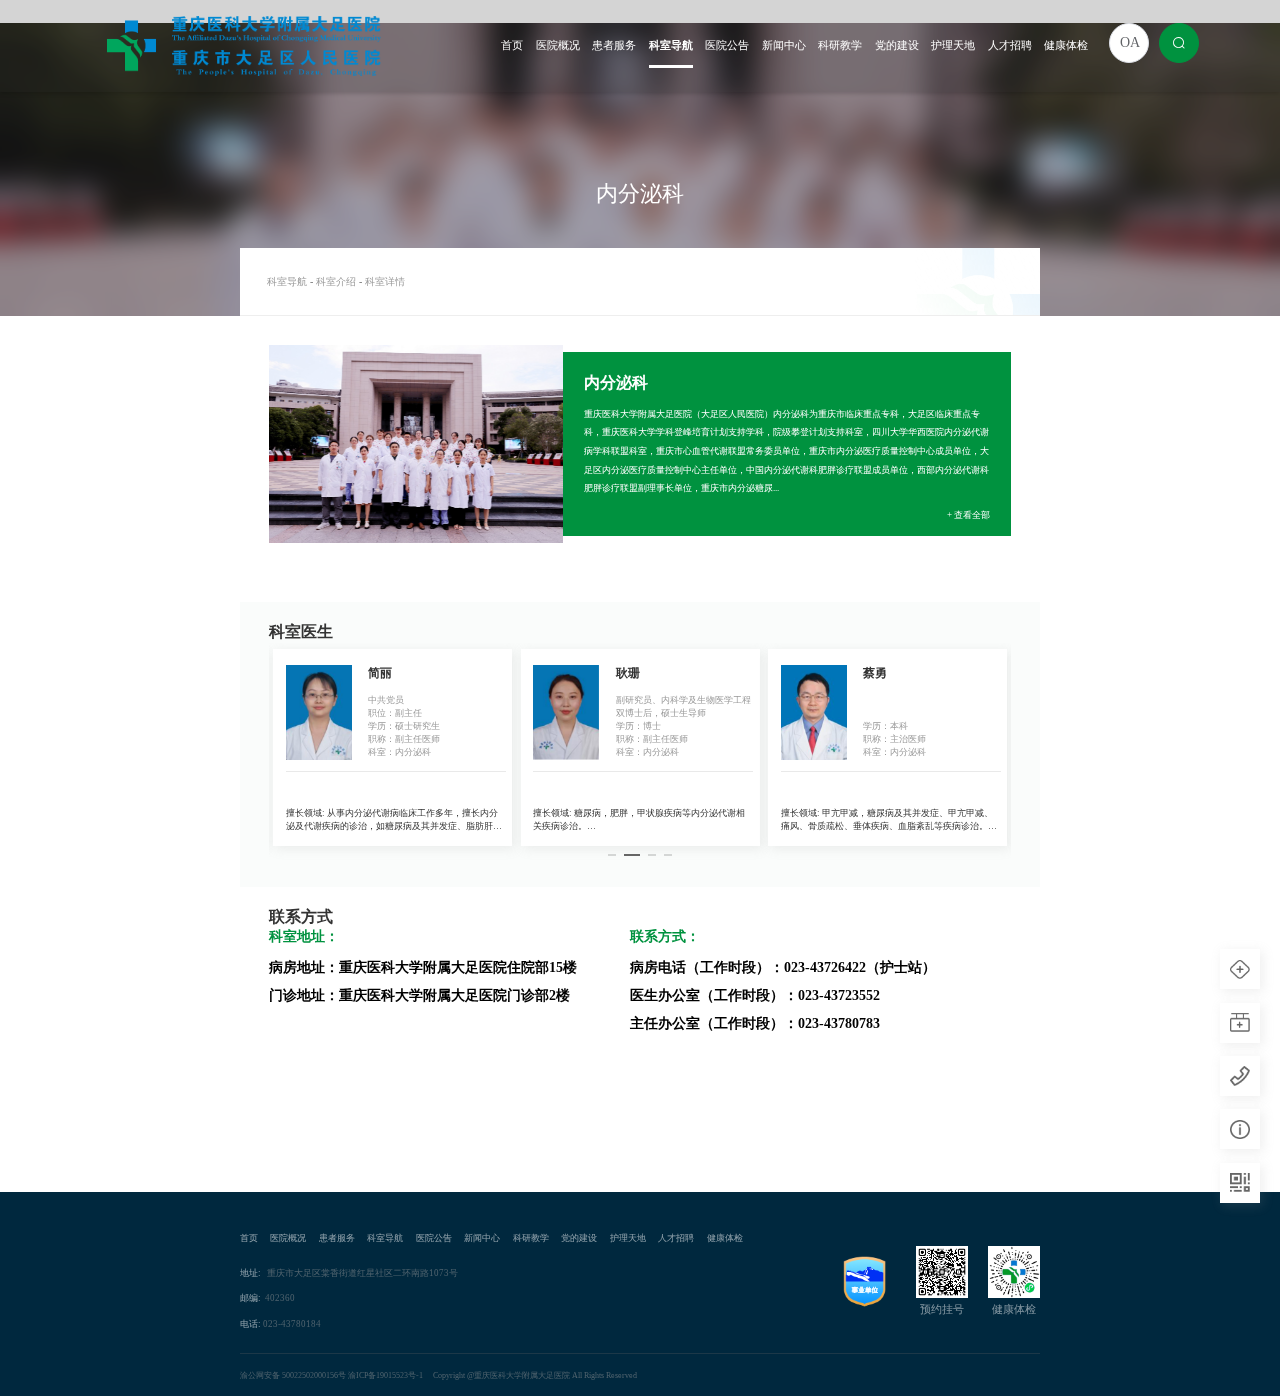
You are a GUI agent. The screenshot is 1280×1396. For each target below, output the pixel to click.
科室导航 (671, 45)
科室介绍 (336, 281)
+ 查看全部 (968, 515)
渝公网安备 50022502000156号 (293, 1375)
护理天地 (953, 45)
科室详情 (385, 281)
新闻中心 (784, 45)
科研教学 (840, 45)
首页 (512, 45)
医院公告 (727, 45)
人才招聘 (1010, 45)
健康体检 (1066, 45)
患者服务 (614, 45)
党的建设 (897, 45)
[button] (612, 855)
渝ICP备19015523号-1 (385, 1375)
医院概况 (558, 45)
